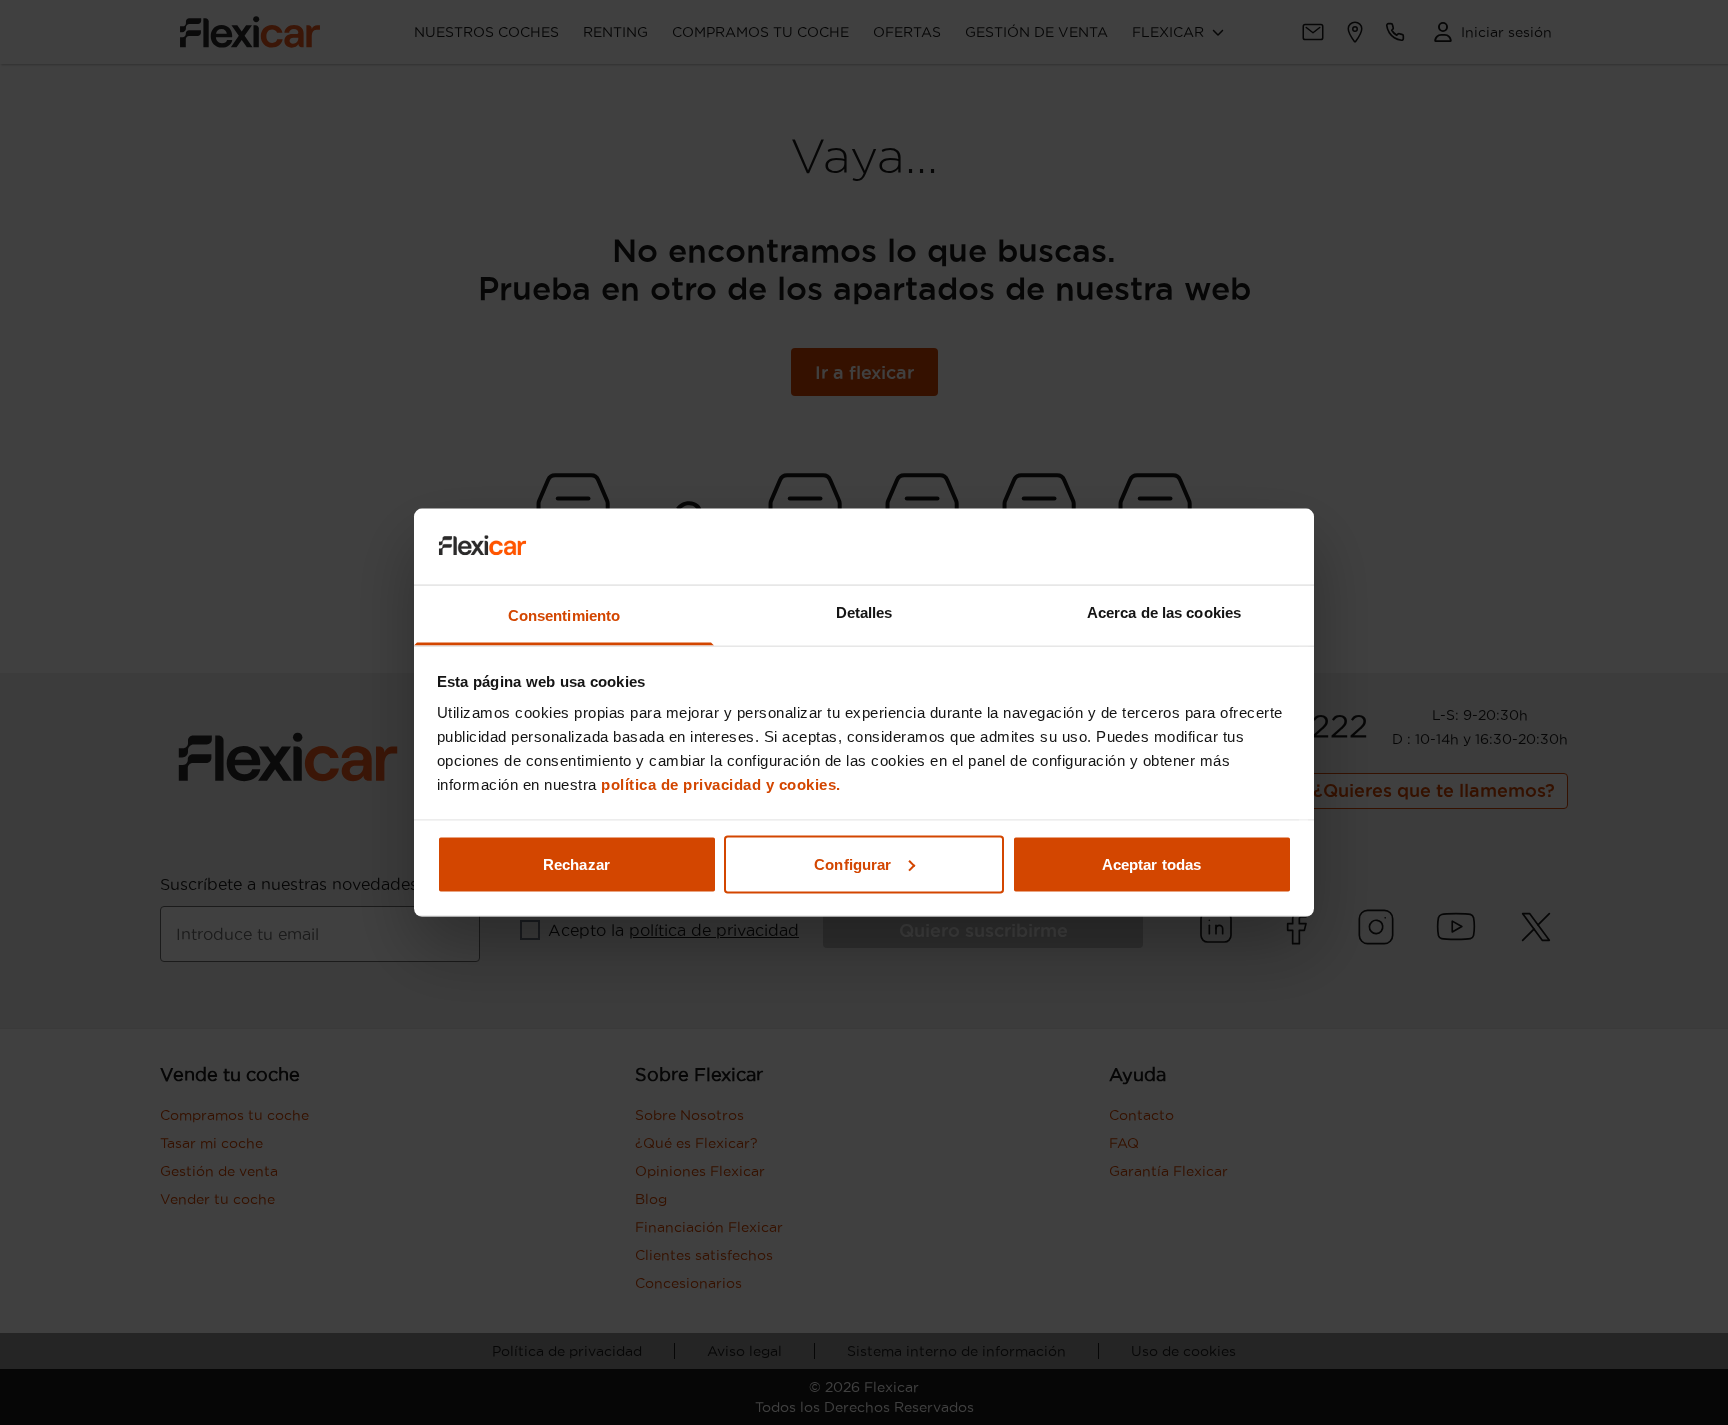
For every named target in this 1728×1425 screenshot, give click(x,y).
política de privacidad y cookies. (721, 784)
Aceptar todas (1151, 863)
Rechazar (576, 863)
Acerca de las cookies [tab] (1164, 612)
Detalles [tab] (864, 612)
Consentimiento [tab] (564, 615)
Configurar (852, 863)
